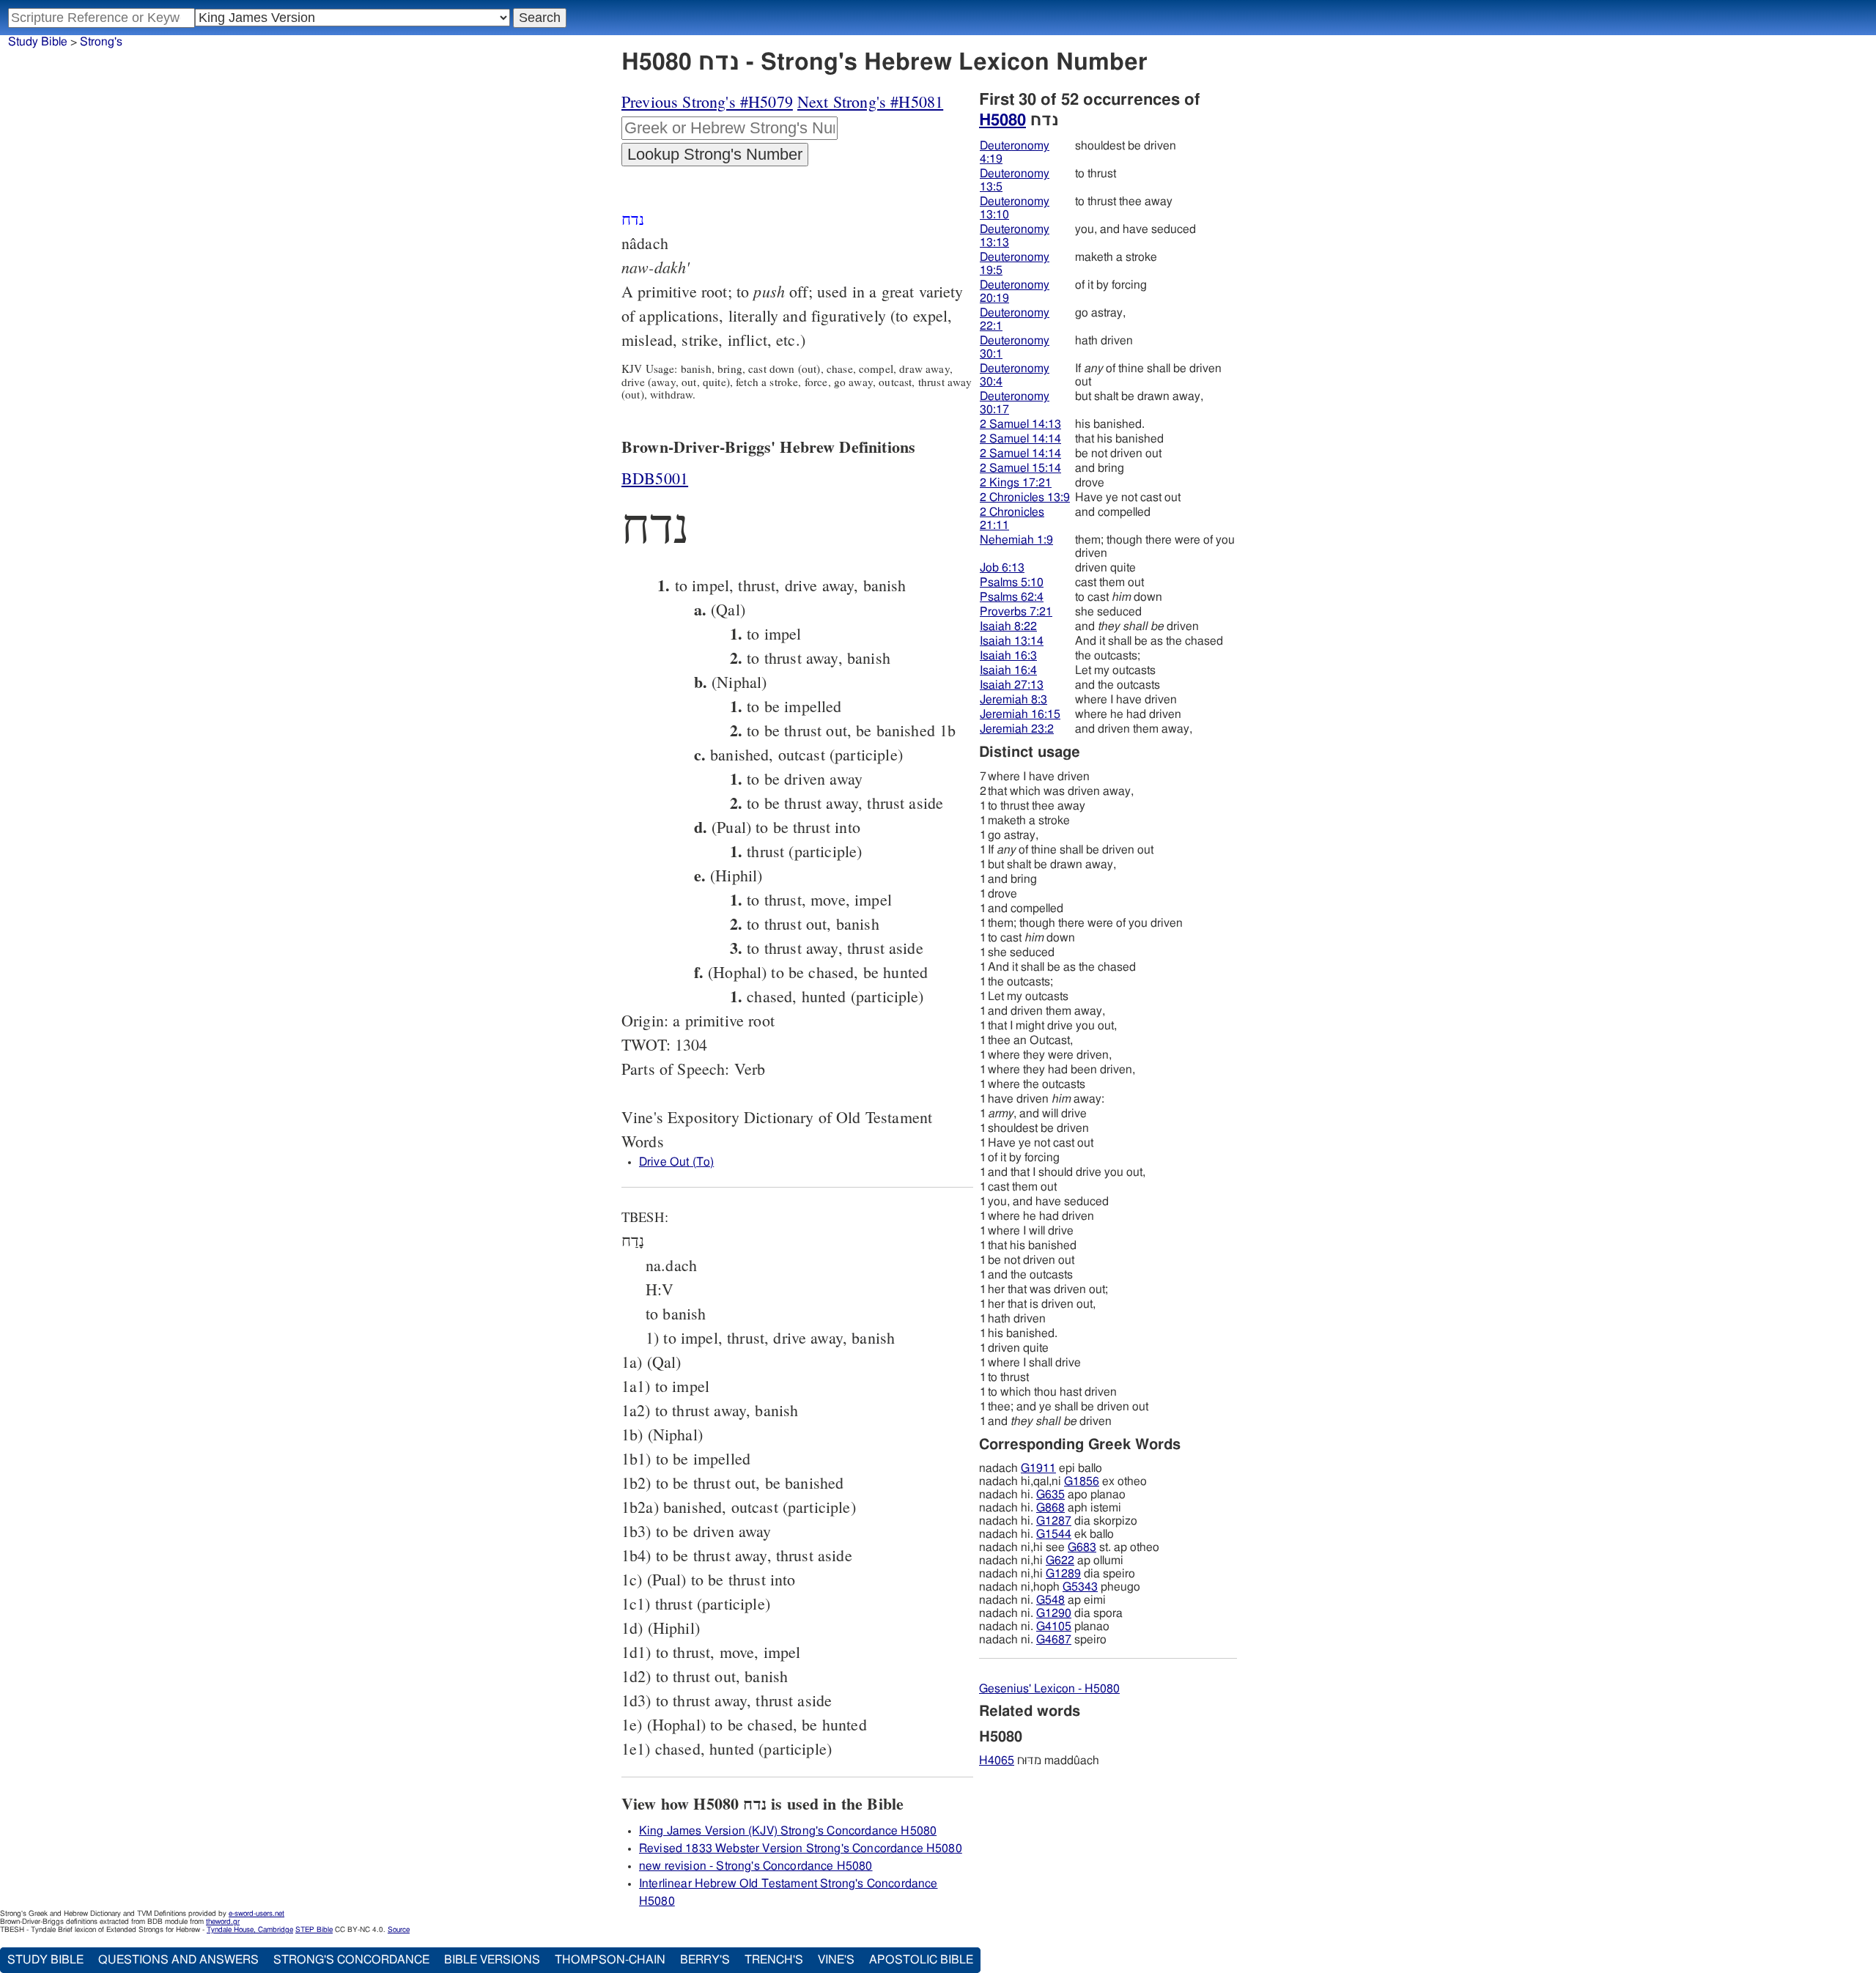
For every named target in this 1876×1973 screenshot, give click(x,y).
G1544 (1054, 1534)
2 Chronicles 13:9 (1025, 497)
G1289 (1063, 1574)
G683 (1082, 1547)
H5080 (1002, 120)
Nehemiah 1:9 (1016, 540)
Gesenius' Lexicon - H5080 (1049, 1689)
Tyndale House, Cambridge (250, 1930)
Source (399, 1930)
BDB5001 (655, 478)
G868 (1050, 1508)
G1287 (1054, 1521)
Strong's (101, 42)
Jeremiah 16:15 (1020, 714)
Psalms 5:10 (1012, 582)
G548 (1050, 1600)
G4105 (1054, 1626)
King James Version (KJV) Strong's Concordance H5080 (788, 1831)
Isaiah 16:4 (1008, 670)
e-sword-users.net (256, 1914)
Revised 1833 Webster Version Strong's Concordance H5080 (801, 1848)
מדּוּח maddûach (1039, 1761)
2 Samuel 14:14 (1020, 439)
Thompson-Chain (610, 1960)
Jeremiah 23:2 (1017, 729)
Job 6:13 (1002, 568)
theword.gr (223, 1922)
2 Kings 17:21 (1016, 483)
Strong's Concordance (351, 1960)
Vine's (836, 1960)
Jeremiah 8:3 (1013, 700)
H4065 (997, 1761)
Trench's (774, 1960)
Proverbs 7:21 (1016, 612)
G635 (1050, 1495)
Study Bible (38, 42)
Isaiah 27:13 (1012, 685)
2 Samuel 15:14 (1020, 468)
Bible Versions (492, 1960)
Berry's (705, 1960)
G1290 (1054, 1613)
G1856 (1082, 1481)
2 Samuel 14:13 (1020, 424)
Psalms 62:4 (1012, 597)
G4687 (1054, 1640)
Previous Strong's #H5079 (707, 101)
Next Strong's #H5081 (870, 101)
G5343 (1080, 1587)
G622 (1060, 1561)
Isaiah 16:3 (1008, 656)
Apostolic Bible (921, 1960)
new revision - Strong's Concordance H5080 (756, 1866)
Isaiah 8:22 (1008, 626)
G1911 (1038, 1468)
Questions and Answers (178, 1960)
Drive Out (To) (676, 1162)
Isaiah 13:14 (1012, 641)
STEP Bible (314, 1930)
